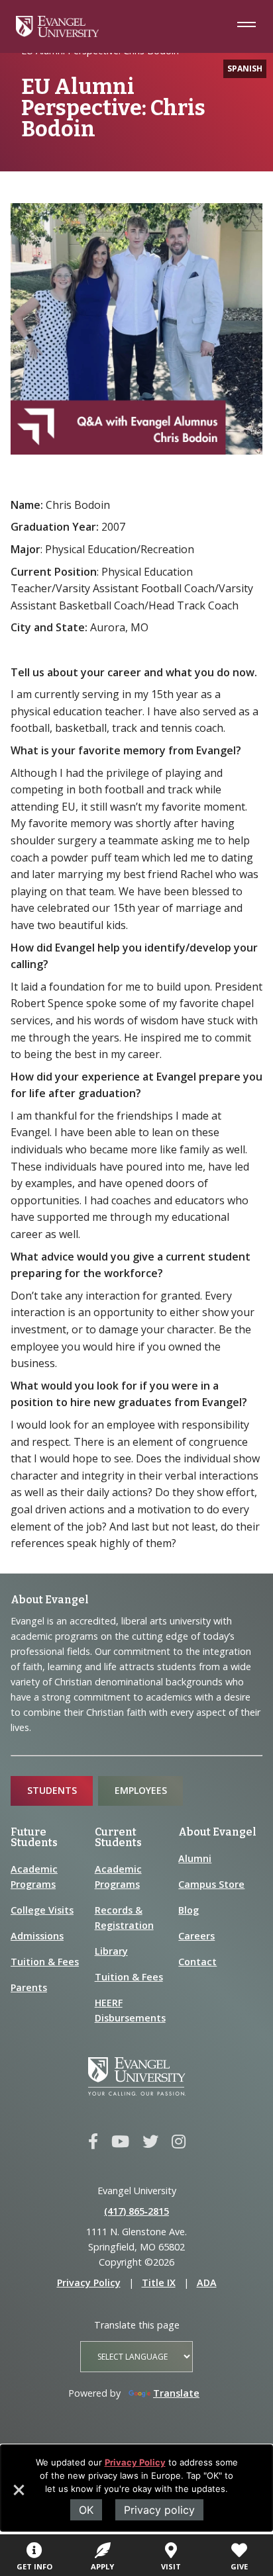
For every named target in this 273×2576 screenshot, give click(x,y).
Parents (29, 1987)
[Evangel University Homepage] (57, 33)
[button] (18, 2495)
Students (52, 1790)
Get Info (34, 2566)
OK (86, 2510)
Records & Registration (124, 1918)
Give (239, 2566)
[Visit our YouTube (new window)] (120, 2142)
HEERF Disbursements (130, 2010)
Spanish (245, 68)
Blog (189, 1910)
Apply (102, 2566)
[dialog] (136, 2488)
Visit (171, 2566)
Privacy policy (159, 2510)
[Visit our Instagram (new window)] (179, 2142)
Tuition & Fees (45, 1962)
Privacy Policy (135, 2462)
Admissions (37, 1936)
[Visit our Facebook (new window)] (93, 2142)
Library (111, 1951)
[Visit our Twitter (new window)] (150, 2142)
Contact (197, 1962)
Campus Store (211, 1884)
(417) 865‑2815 (136, 2211)
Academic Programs (34, 1877)
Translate (176, 2393)
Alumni (195, 1858)
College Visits (42, 1910)
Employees (141, 1790)
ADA (207, 2283)
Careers (196, 1936)
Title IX (159, 2283)
